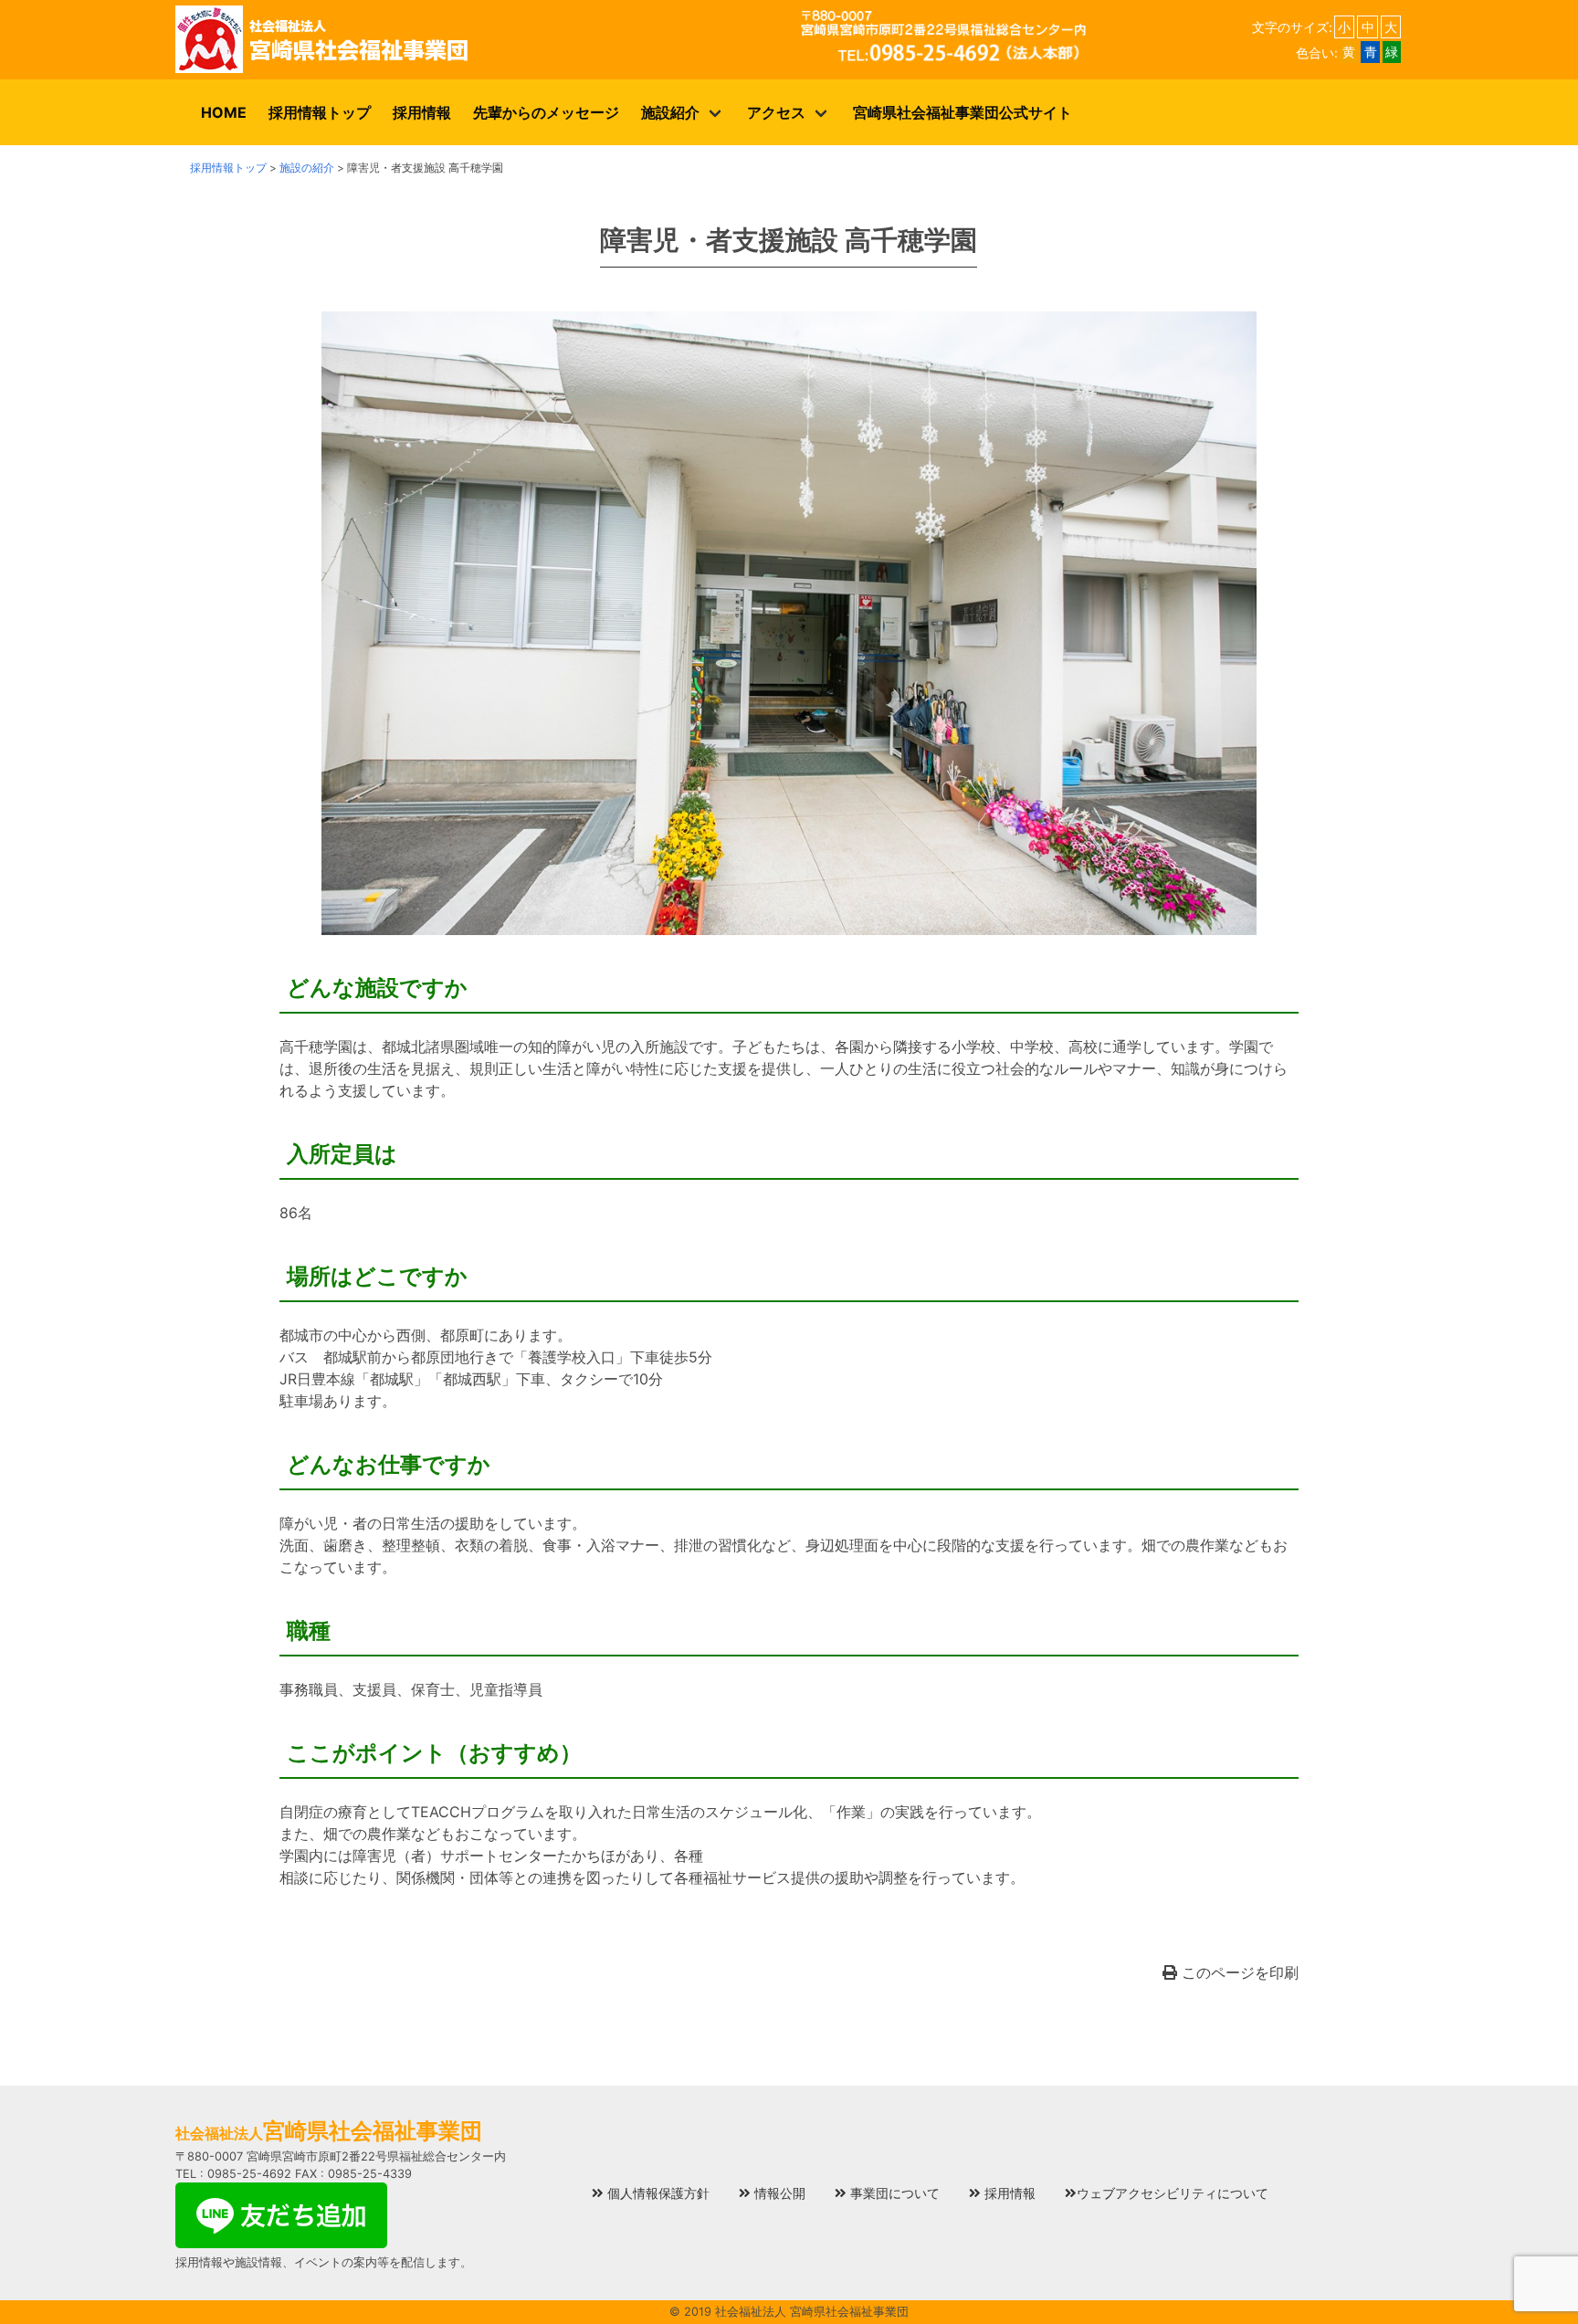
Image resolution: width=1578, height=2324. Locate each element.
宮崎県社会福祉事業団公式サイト (963, 112)
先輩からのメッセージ (546, 112)
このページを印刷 (1238, 1972)
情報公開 (778, 2193)
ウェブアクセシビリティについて (1173, 2193)
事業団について (893, 2193)
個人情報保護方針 (657, 2193)
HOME (224, 112)
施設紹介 (670, 112)
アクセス (776, 112)
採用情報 (422, 112)
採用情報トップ (320, 112)
